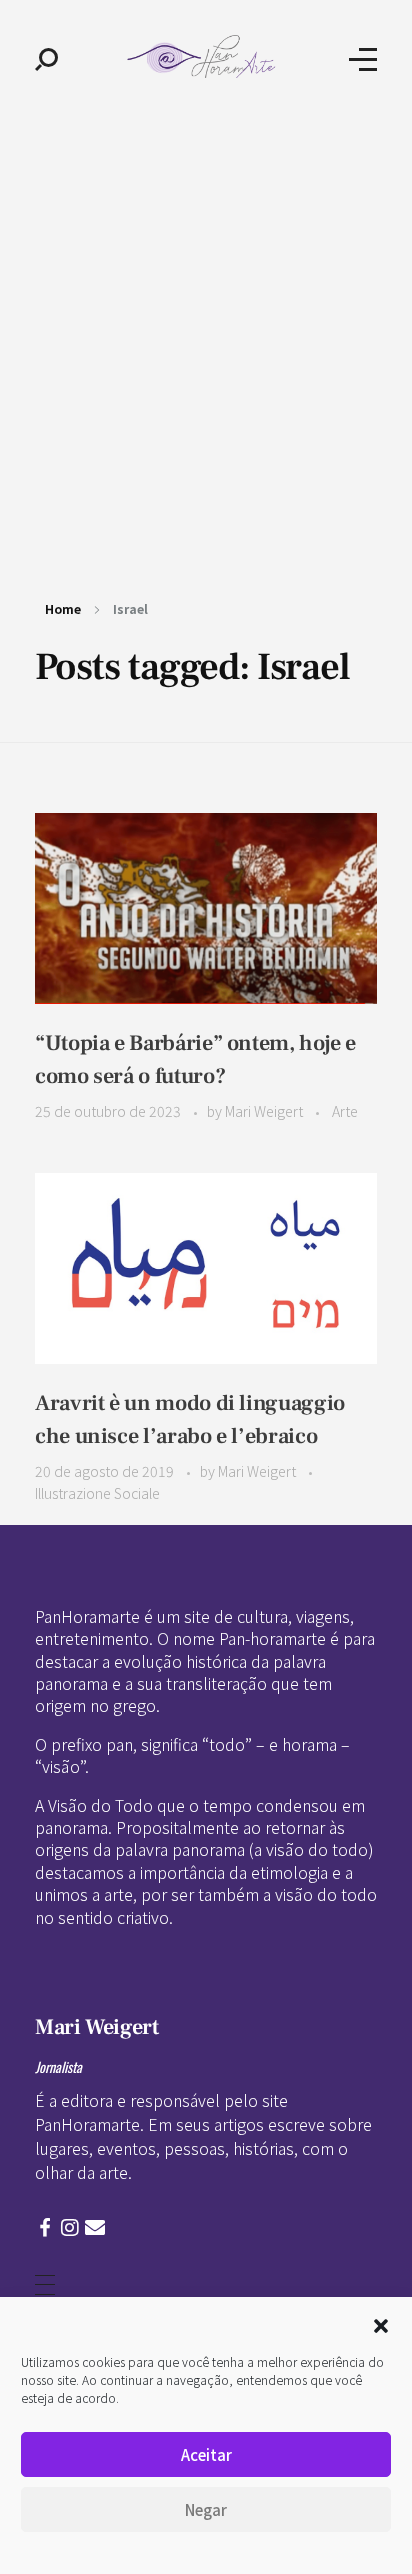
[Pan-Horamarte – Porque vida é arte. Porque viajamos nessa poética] (204, 56)
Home (63, 608)
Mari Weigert (265, 1111)
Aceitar (206, 2454)
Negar (206, 2509)
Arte (345, 1111)
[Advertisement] (206, 334)
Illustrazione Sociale (97, 1493)
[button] (381, 2323)
